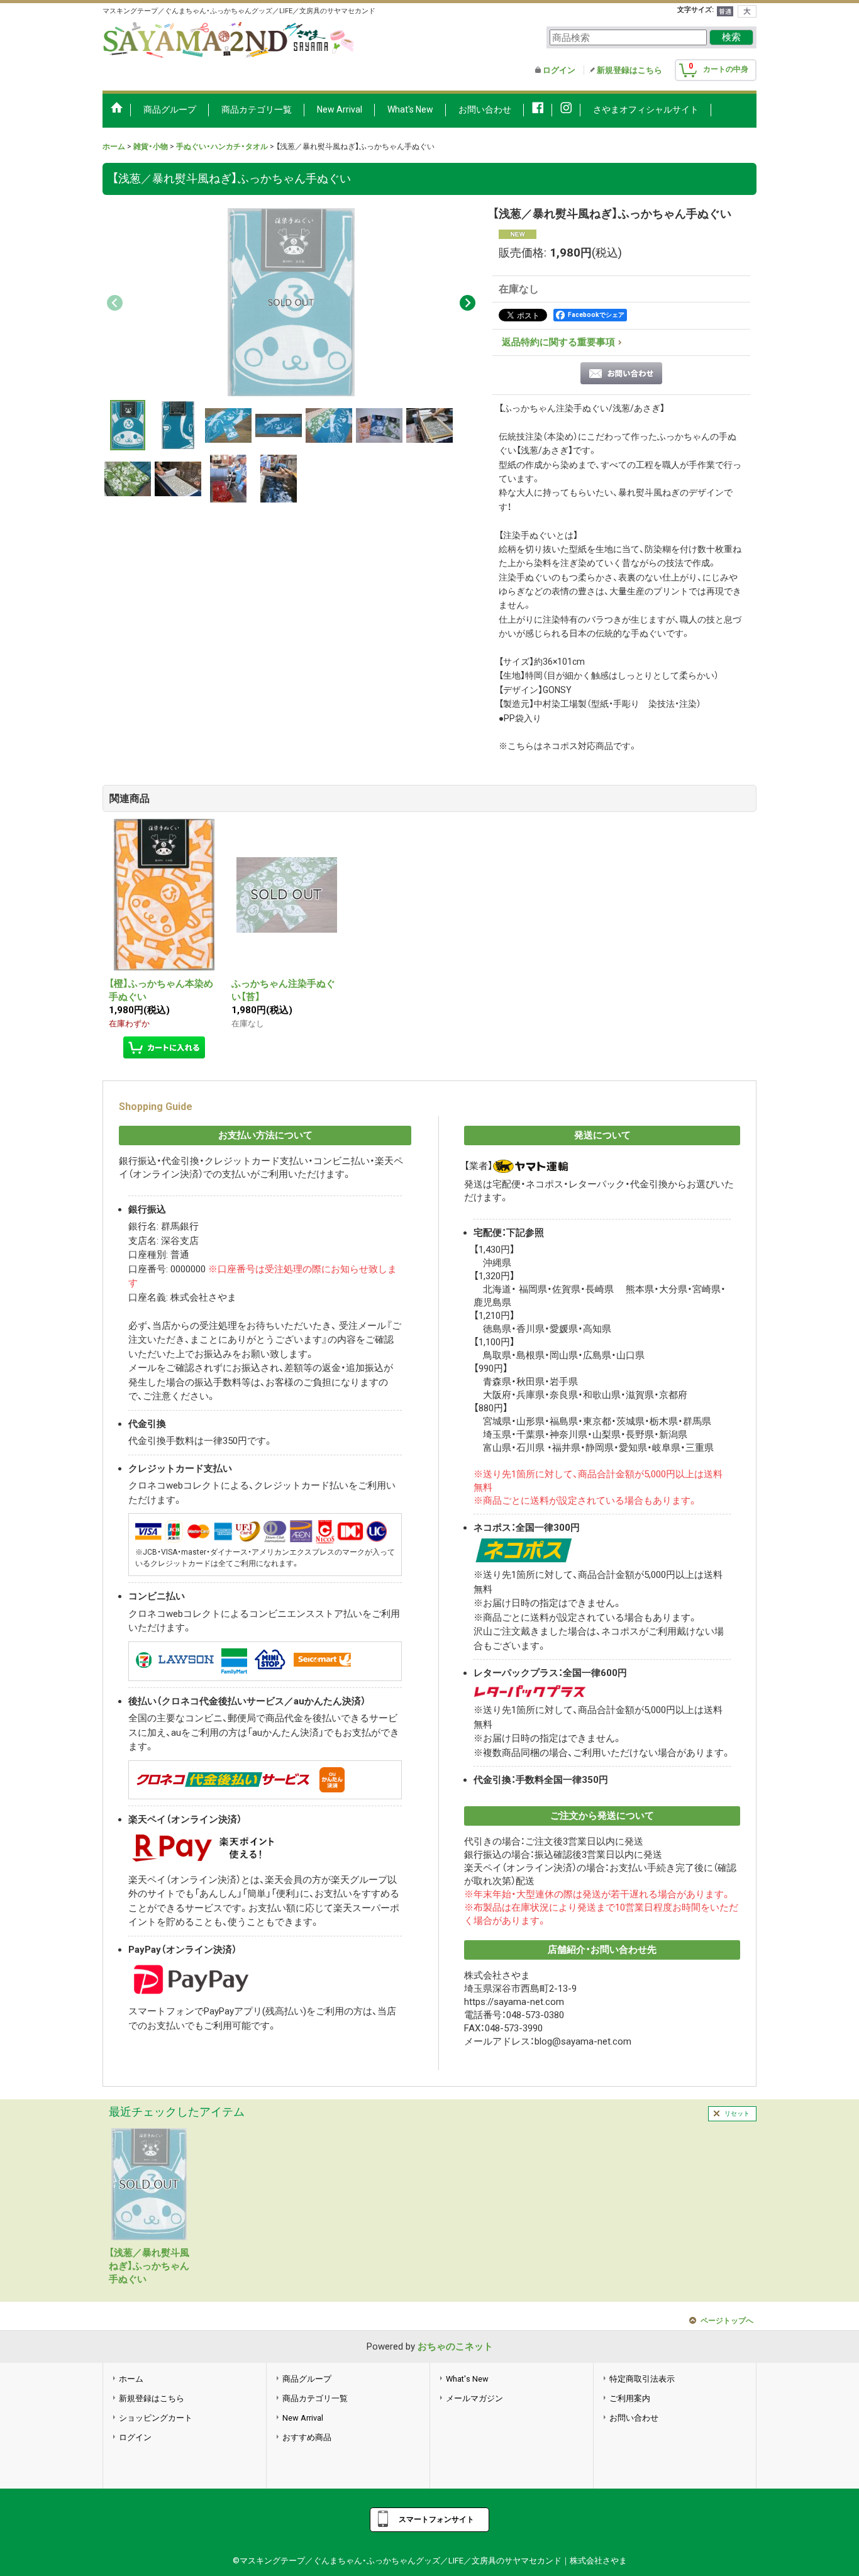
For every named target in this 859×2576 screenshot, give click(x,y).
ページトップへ (727, 2321)
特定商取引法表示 (642, 2379)
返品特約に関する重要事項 (558, 342)
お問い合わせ (634, 2418)
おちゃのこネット (455, 2346)
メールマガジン (474, 2398)
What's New (467, 2379)
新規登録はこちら (629, 70)
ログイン (559, 70)
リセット (737, 2113)
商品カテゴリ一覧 (315, 2398)
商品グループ (307, 2379)
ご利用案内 (630, 2398)
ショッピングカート (156, 2418)
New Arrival (303, 2418)
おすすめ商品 (307, 2437)
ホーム (131, 2379)
